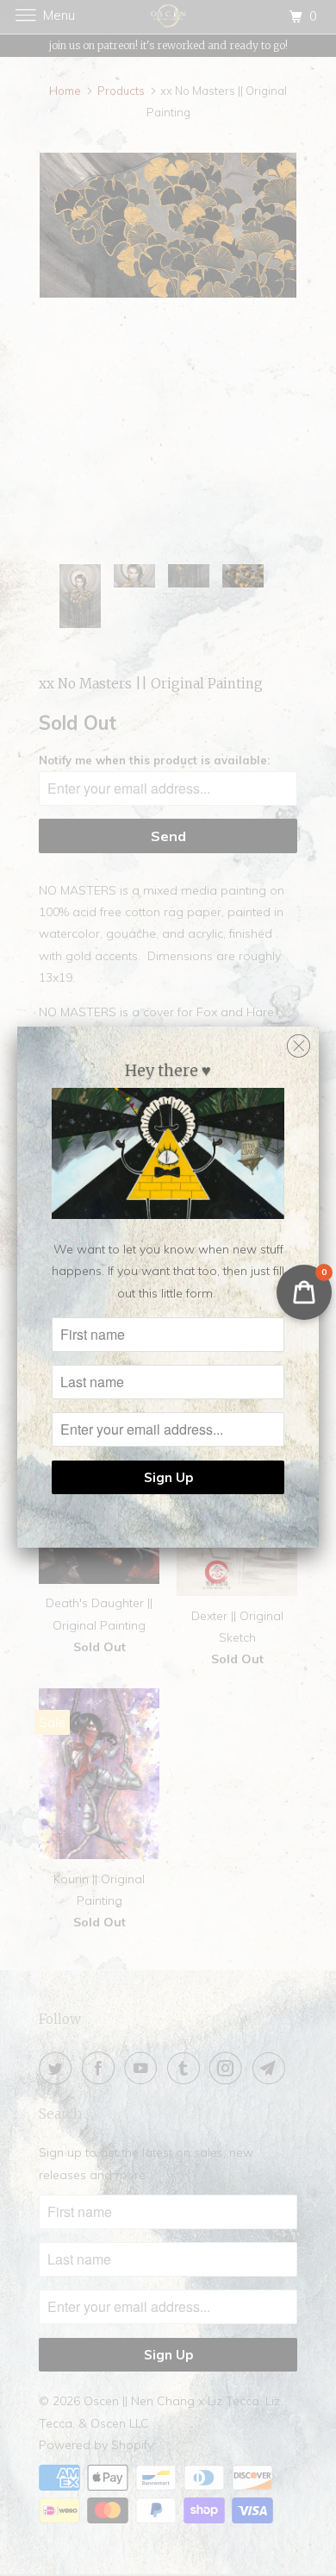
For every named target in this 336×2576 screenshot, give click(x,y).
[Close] (299, 1042)
